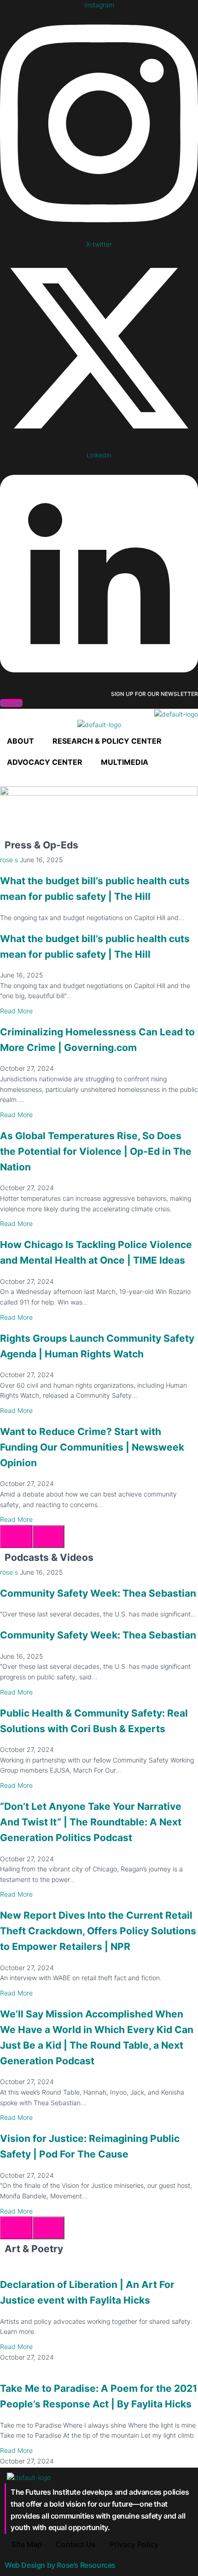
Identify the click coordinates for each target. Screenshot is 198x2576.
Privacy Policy (134, 2544)
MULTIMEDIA (125, 762)
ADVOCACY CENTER (45, 762)
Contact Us (76, 2544)
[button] (23, 741)
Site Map (27, 2544)
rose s (9, 860)
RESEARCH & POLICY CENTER (107, 741)
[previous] (16, 1537)
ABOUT (20, 741)
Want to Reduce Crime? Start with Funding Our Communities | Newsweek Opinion (92, 1447)
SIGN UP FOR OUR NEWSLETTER (154, 694)
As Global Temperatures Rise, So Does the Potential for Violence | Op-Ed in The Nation (96, 1151)
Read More (16, 1011)
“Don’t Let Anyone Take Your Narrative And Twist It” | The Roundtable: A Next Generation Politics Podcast (91, 1822)
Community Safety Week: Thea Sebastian (98, 1593)
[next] (48, 1537)
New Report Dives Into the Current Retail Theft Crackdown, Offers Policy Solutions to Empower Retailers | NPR (98, 1931)
